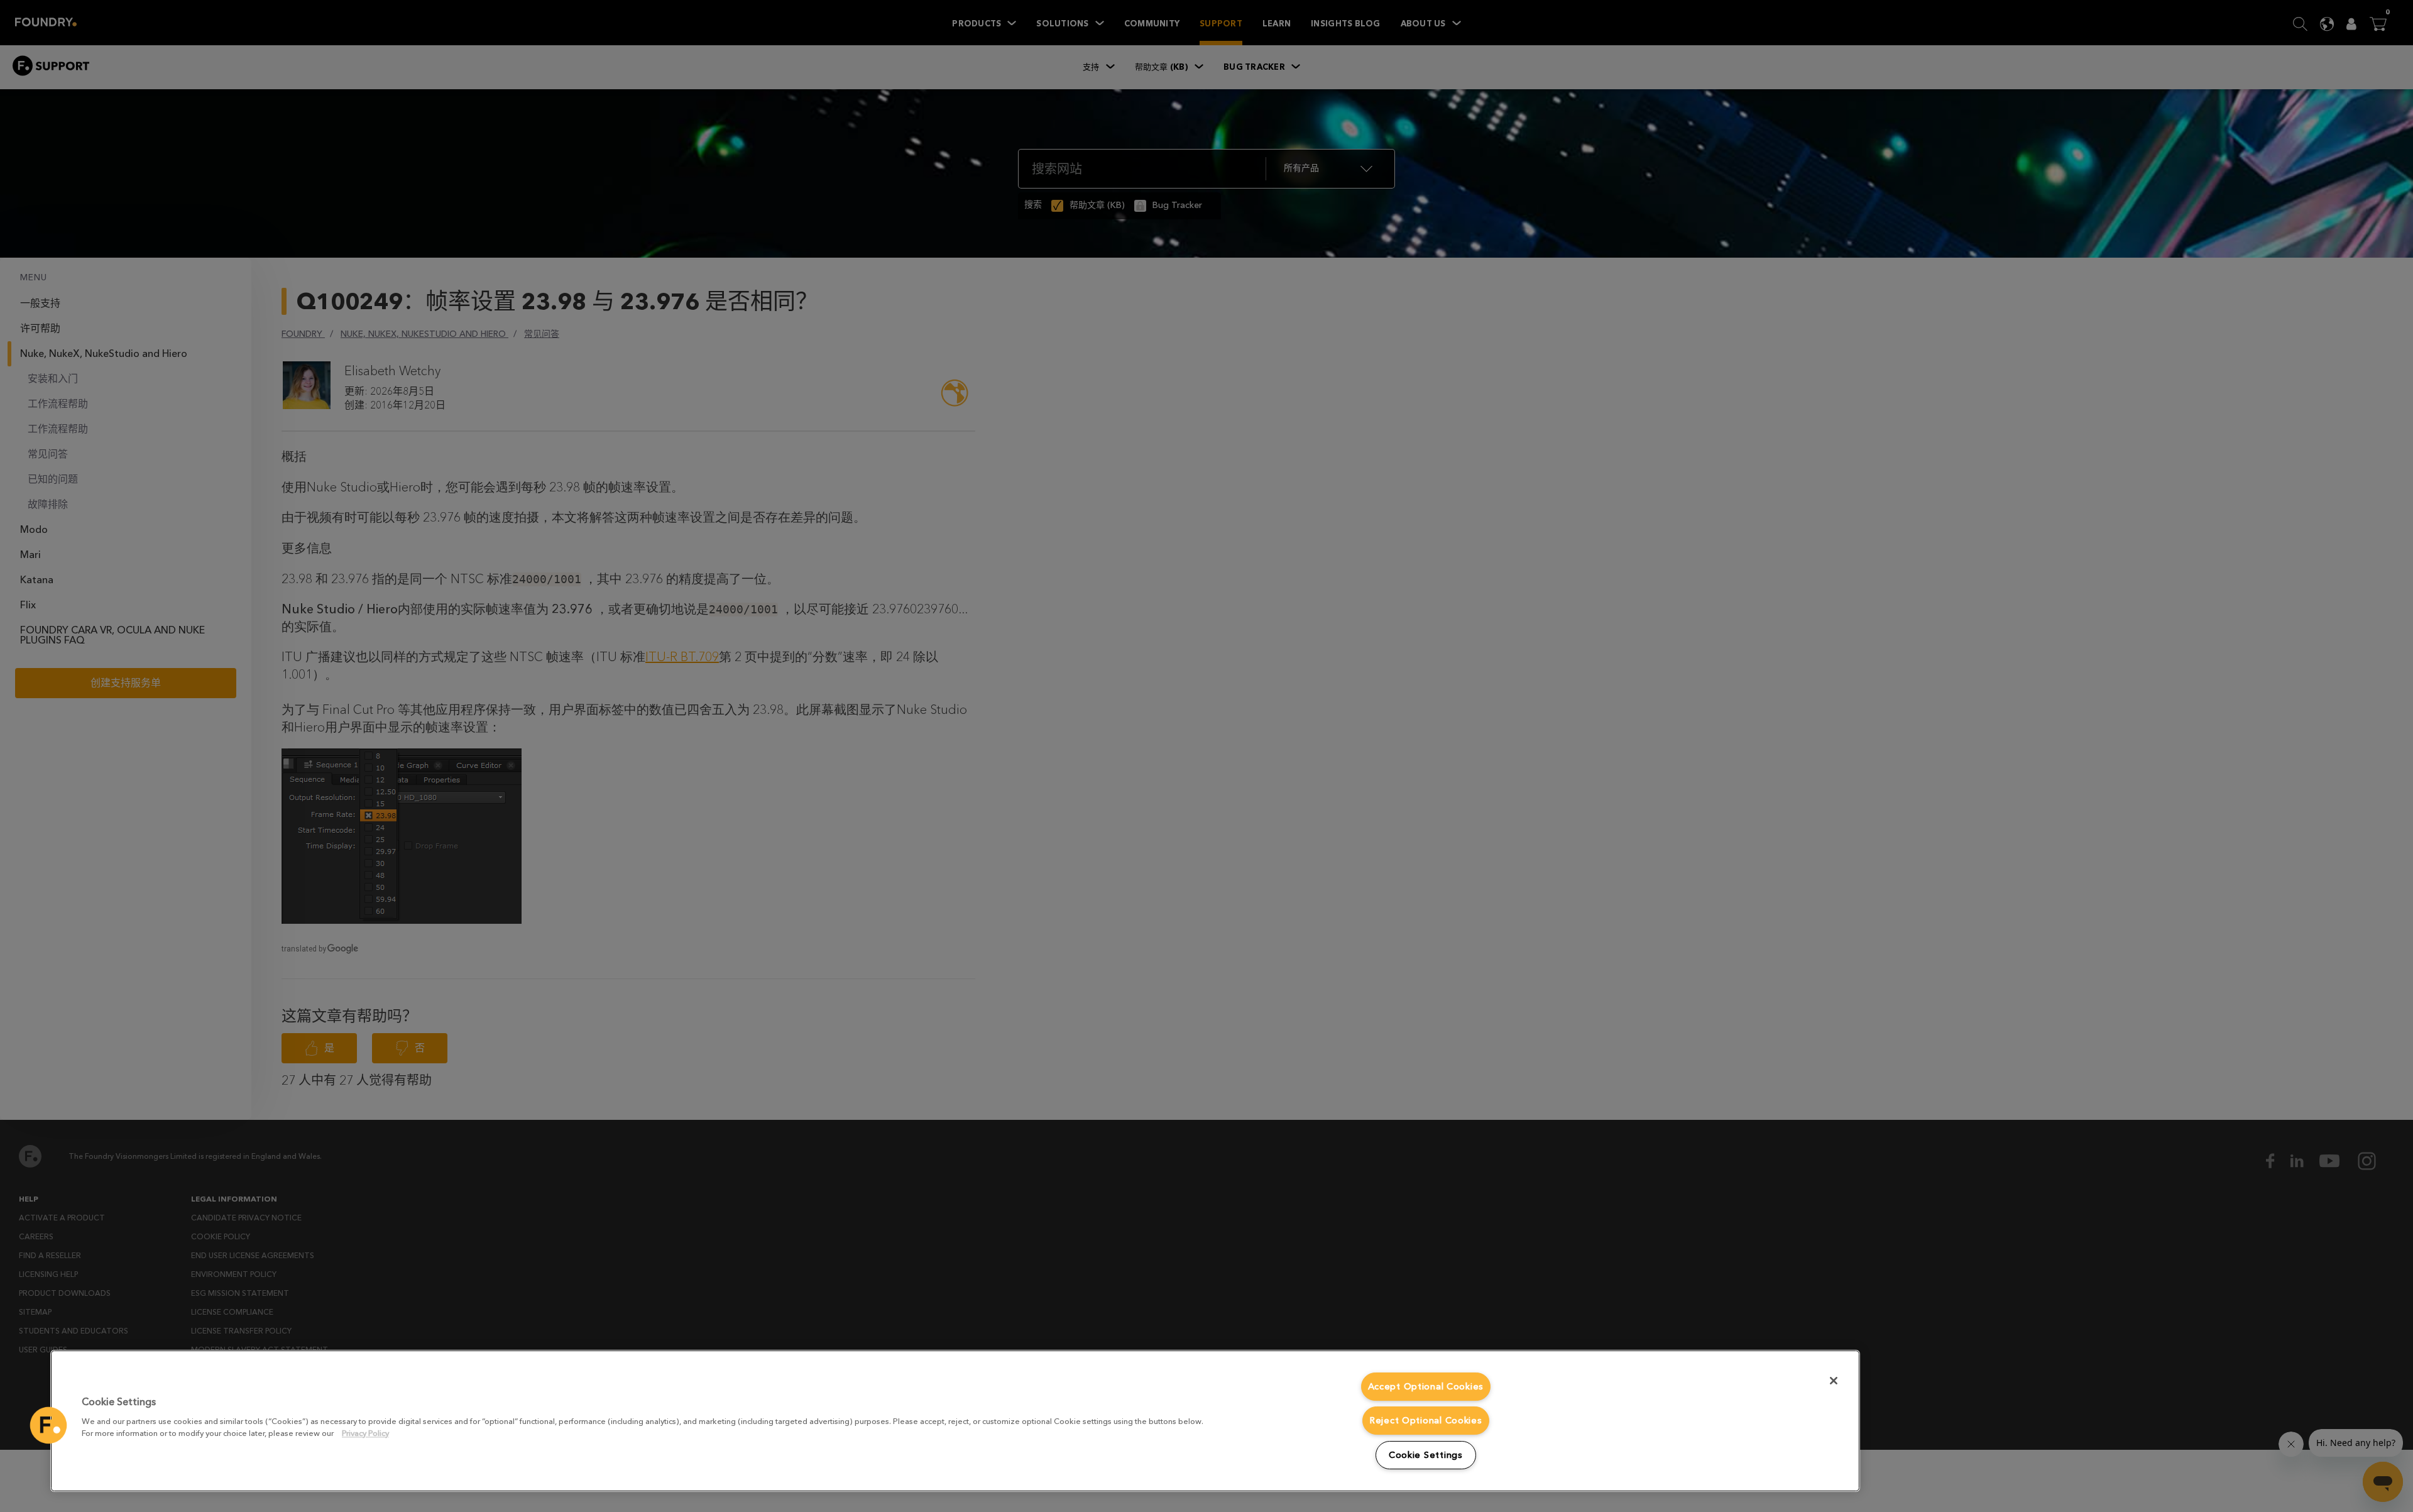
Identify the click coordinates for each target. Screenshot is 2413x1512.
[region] (955, 1421)
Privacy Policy (365, 1433)
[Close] (1834, 1381)
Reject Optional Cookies (1426, 1421)
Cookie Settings (1426, 1455)
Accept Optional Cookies (1426, 1387)
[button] (48, 1425)
